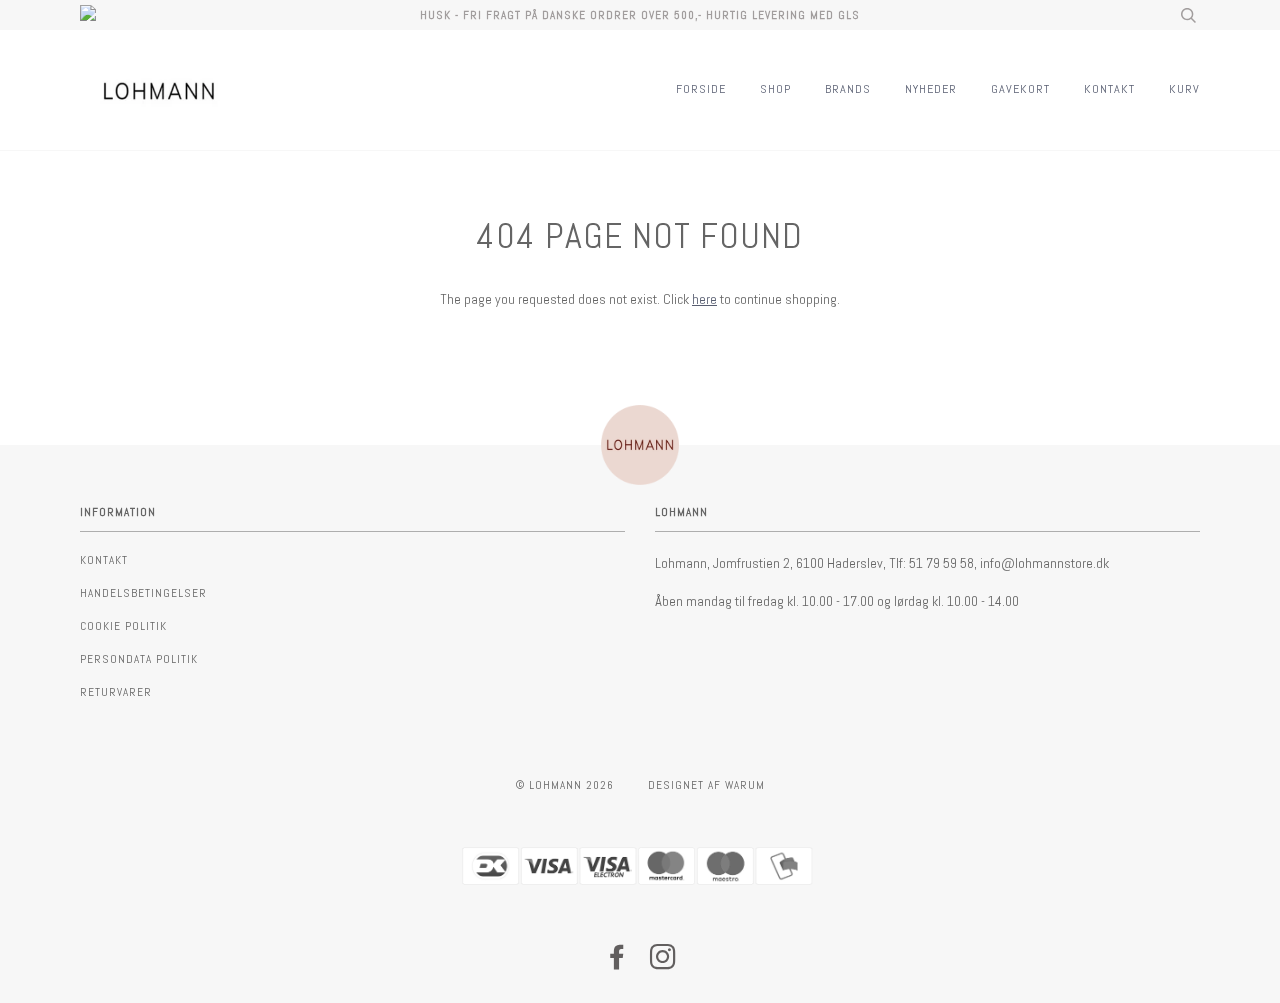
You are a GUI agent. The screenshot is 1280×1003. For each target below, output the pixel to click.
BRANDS (848, 89)
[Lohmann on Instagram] (663, 963)
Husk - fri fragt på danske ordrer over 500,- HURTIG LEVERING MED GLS (640, 15)
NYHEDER (931, 89)
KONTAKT (1109, 89)
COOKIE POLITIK (123, 626)
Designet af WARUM (706, 785)
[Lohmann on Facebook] (617, 963)
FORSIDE (701, 89)
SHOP (775, 89)
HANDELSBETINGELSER (143, 593)
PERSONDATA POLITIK (139, 659)
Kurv (1184, 89)
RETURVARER (116, 692)
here (704, 299)
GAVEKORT (1020, 89)
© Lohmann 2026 (565, 785)
